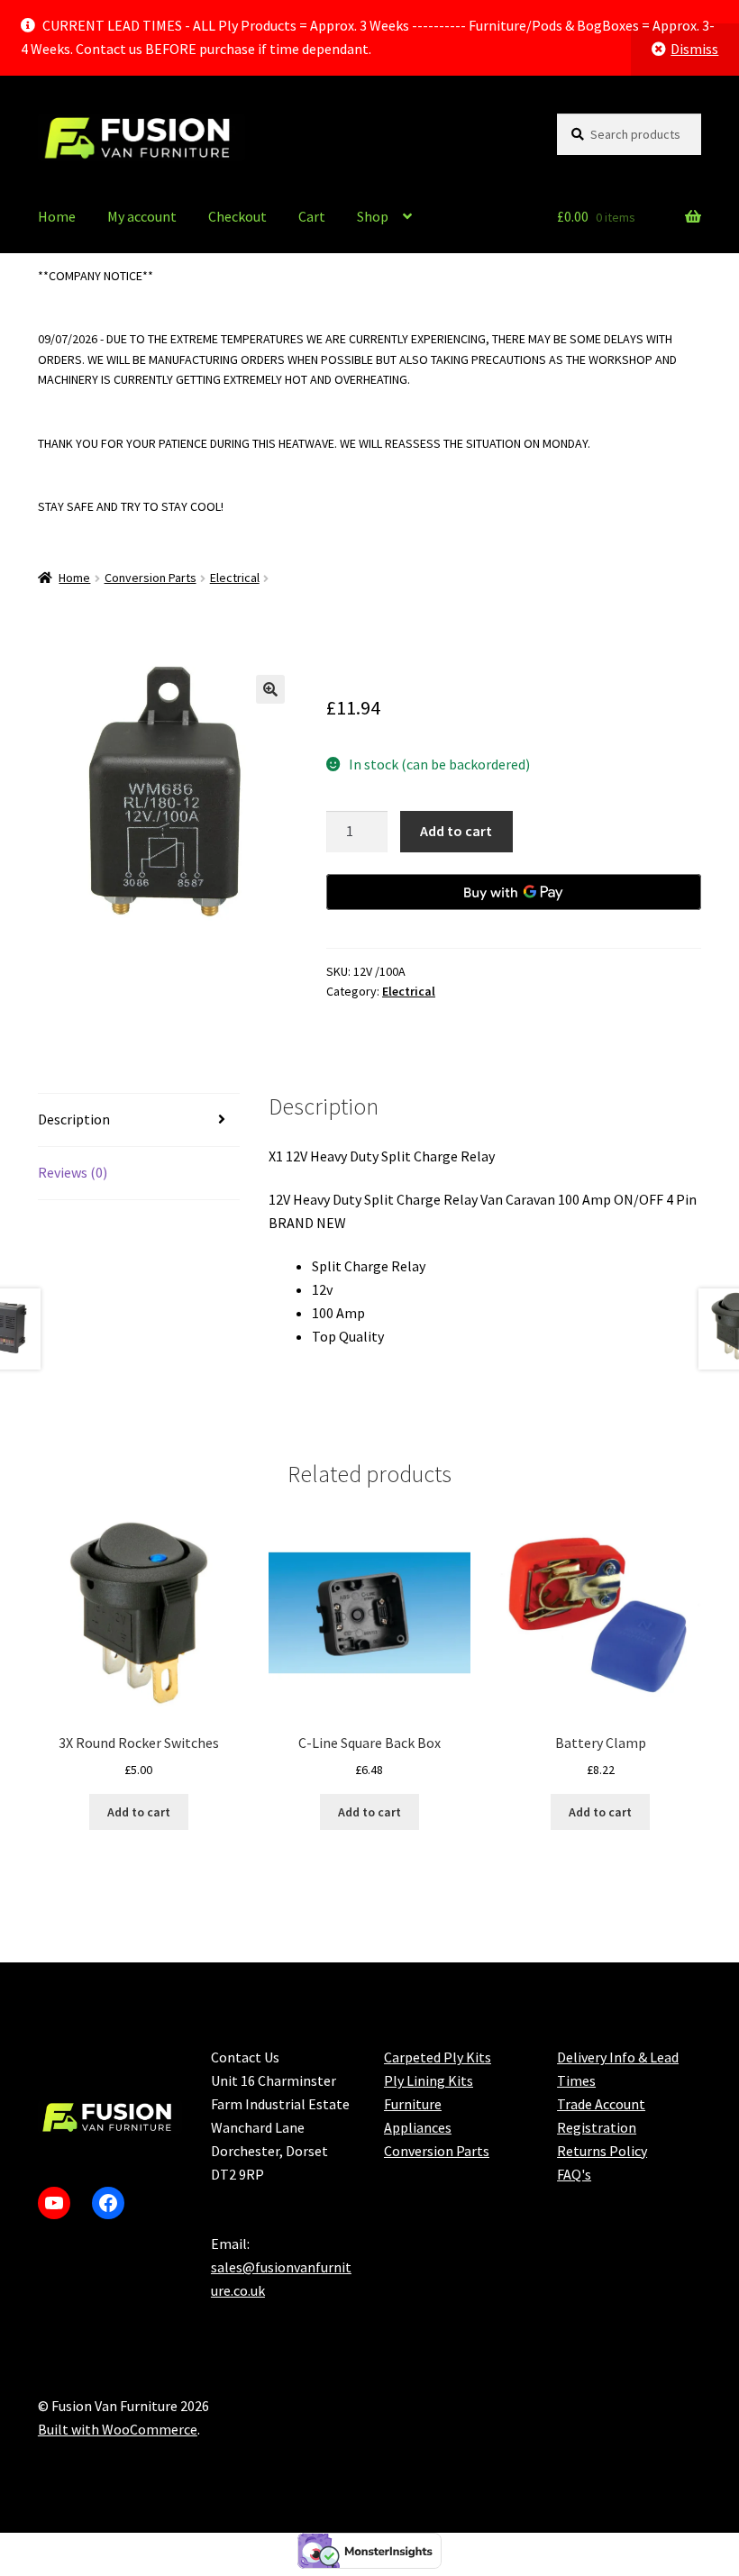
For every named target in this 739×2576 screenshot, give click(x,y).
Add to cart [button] (139, 1812)
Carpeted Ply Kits (438, 2057)
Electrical (235, 578)
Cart (312, 216)
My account (142, 216)
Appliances (418, 2127)
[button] (270, 689)
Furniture (413, 2104)
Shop (373, 216)
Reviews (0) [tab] (73, 1172)
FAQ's (574, 2174)
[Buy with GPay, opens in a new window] (514, 892)
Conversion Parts (151, 578)
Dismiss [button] (694, 49)
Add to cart (456, 831)
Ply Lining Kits (429, 2080)
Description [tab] (74, 1119)
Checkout (237, 216)
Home (57, 216)
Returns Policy (602, 2151)
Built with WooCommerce (118, 2429)
